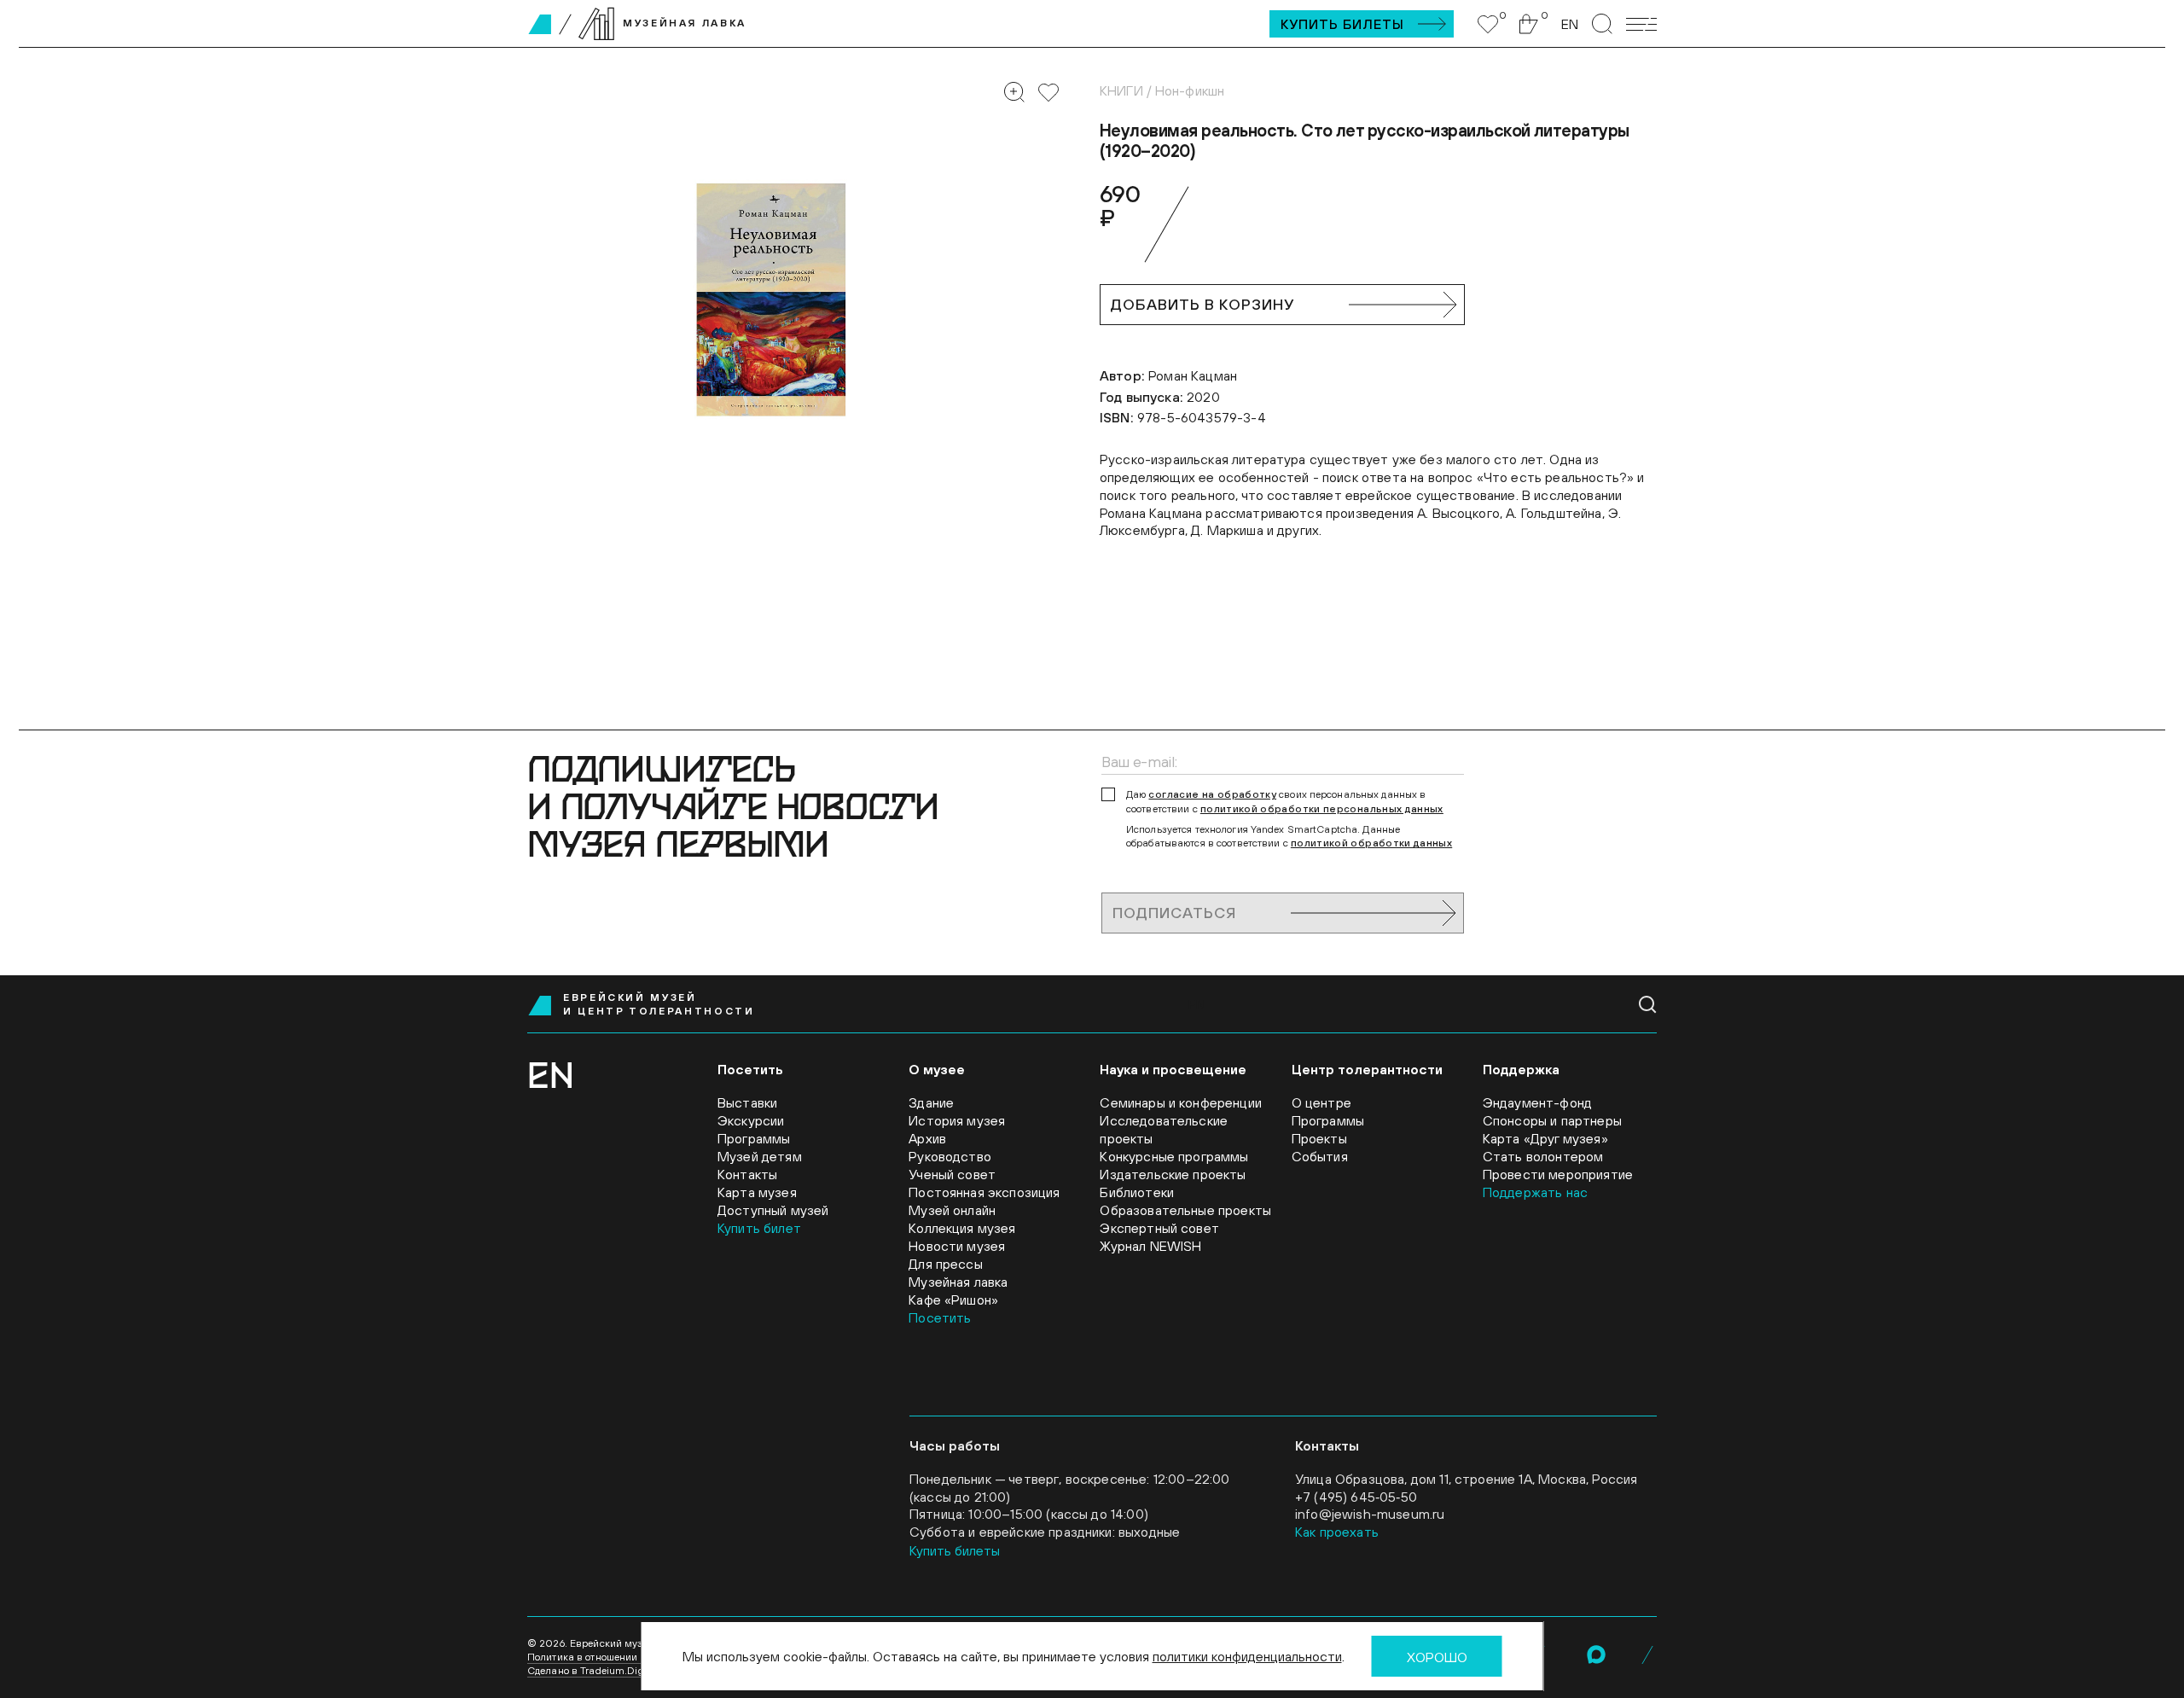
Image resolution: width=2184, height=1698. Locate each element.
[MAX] (1596, 1654)
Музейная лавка (958, 1282)
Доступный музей (773, 1210)
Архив (927, 1138)
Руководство (950, 1156)
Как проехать (1337, 1532)
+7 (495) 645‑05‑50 (1356, 1497)
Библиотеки (1137, 1192)
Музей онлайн (952, 1210)
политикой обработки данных (1371, 843)
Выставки (747, 1102)
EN (1570, 24)
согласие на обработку (1212, 794)
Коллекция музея (962, 1228)
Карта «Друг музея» (1545, 1138)
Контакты (747, 1174)
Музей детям (760, 1156)
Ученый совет (952, 1174)
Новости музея (957, 1246)
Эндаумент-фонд (1537, 1102)
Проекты (1319, 1138)
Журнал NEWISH (1150, 1246)
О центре (1321, 1102)
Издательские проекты (1173, 1174)
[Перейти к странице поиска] (1602, 24)
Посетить (940, 1317)
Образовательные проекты (1185, 1210)
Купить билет (759, 1228)
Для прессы (946, 1264)
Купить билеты (1342, 24)
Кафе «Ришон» (953, 1300)
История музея (957, 1120)
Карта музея (757, 1192)
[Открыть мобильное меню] (1641, 24)
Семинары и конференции (1181, 1102)
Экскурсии (751, 1120)
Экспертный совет (1159, 1228)
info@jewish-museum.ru (1370, 1514)
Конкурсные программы (1174, 1156)
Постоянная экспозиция (984, 1192)
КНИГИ (1121, 90)
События (1320, 1156)
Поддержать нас (1535, 1192)
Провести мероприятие (1558, 1174)
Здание (931, 1102)
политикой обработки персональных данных (1322, 809)
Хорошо (1437, 1657)
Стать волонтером (1543, 1156)
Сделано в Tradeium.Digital (593, 1671)
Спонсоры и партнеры (1552, 1120)
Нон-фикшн (1190, 90)
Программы (754, 1138)
